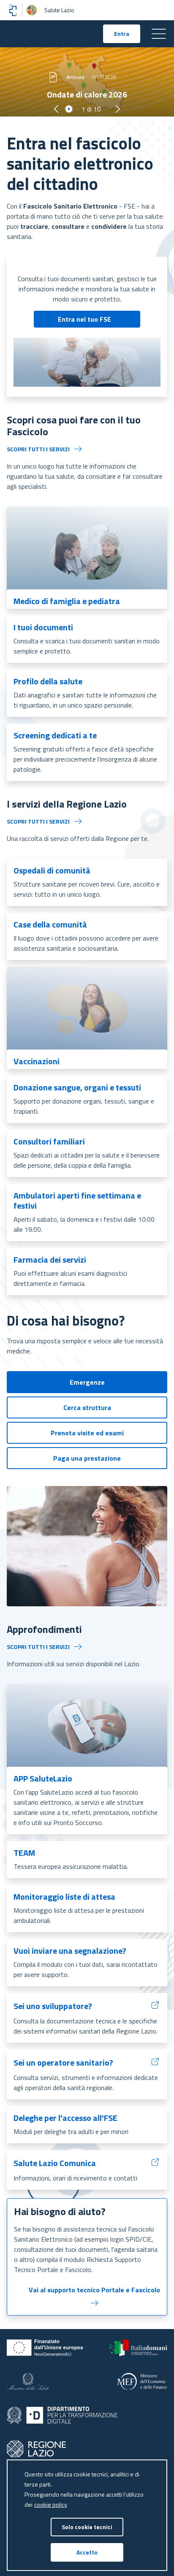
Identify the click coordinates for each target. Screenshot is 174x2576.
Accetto (87, 2552)
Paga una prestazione (87, 1458)
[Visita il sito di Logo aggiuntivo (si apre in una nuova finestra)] (36, 2449)
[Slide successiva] (118, 109)
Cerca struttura (87, 1407)
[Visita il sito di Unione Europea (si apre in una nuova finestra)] (45, 2348)
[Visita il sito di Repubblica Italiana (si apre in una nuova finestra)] (138, 2348)
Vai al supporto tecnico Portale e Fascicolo (94, 2290)
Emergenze (87, 1382)
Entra (127, 35)
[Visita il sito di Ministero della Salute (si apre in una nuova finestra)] (28, 2381)
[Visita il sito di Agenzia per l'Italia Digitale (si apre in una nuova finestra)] (62, 2415)
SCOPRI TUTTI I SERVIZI (38, 449)
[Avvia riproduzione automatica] (69, 109)
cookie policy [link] (51, 2504)
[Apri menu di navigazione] (159, 34)
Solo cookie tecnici (87, 2527)
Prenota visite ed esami (87, 1433)
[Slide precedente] (56, 109)
